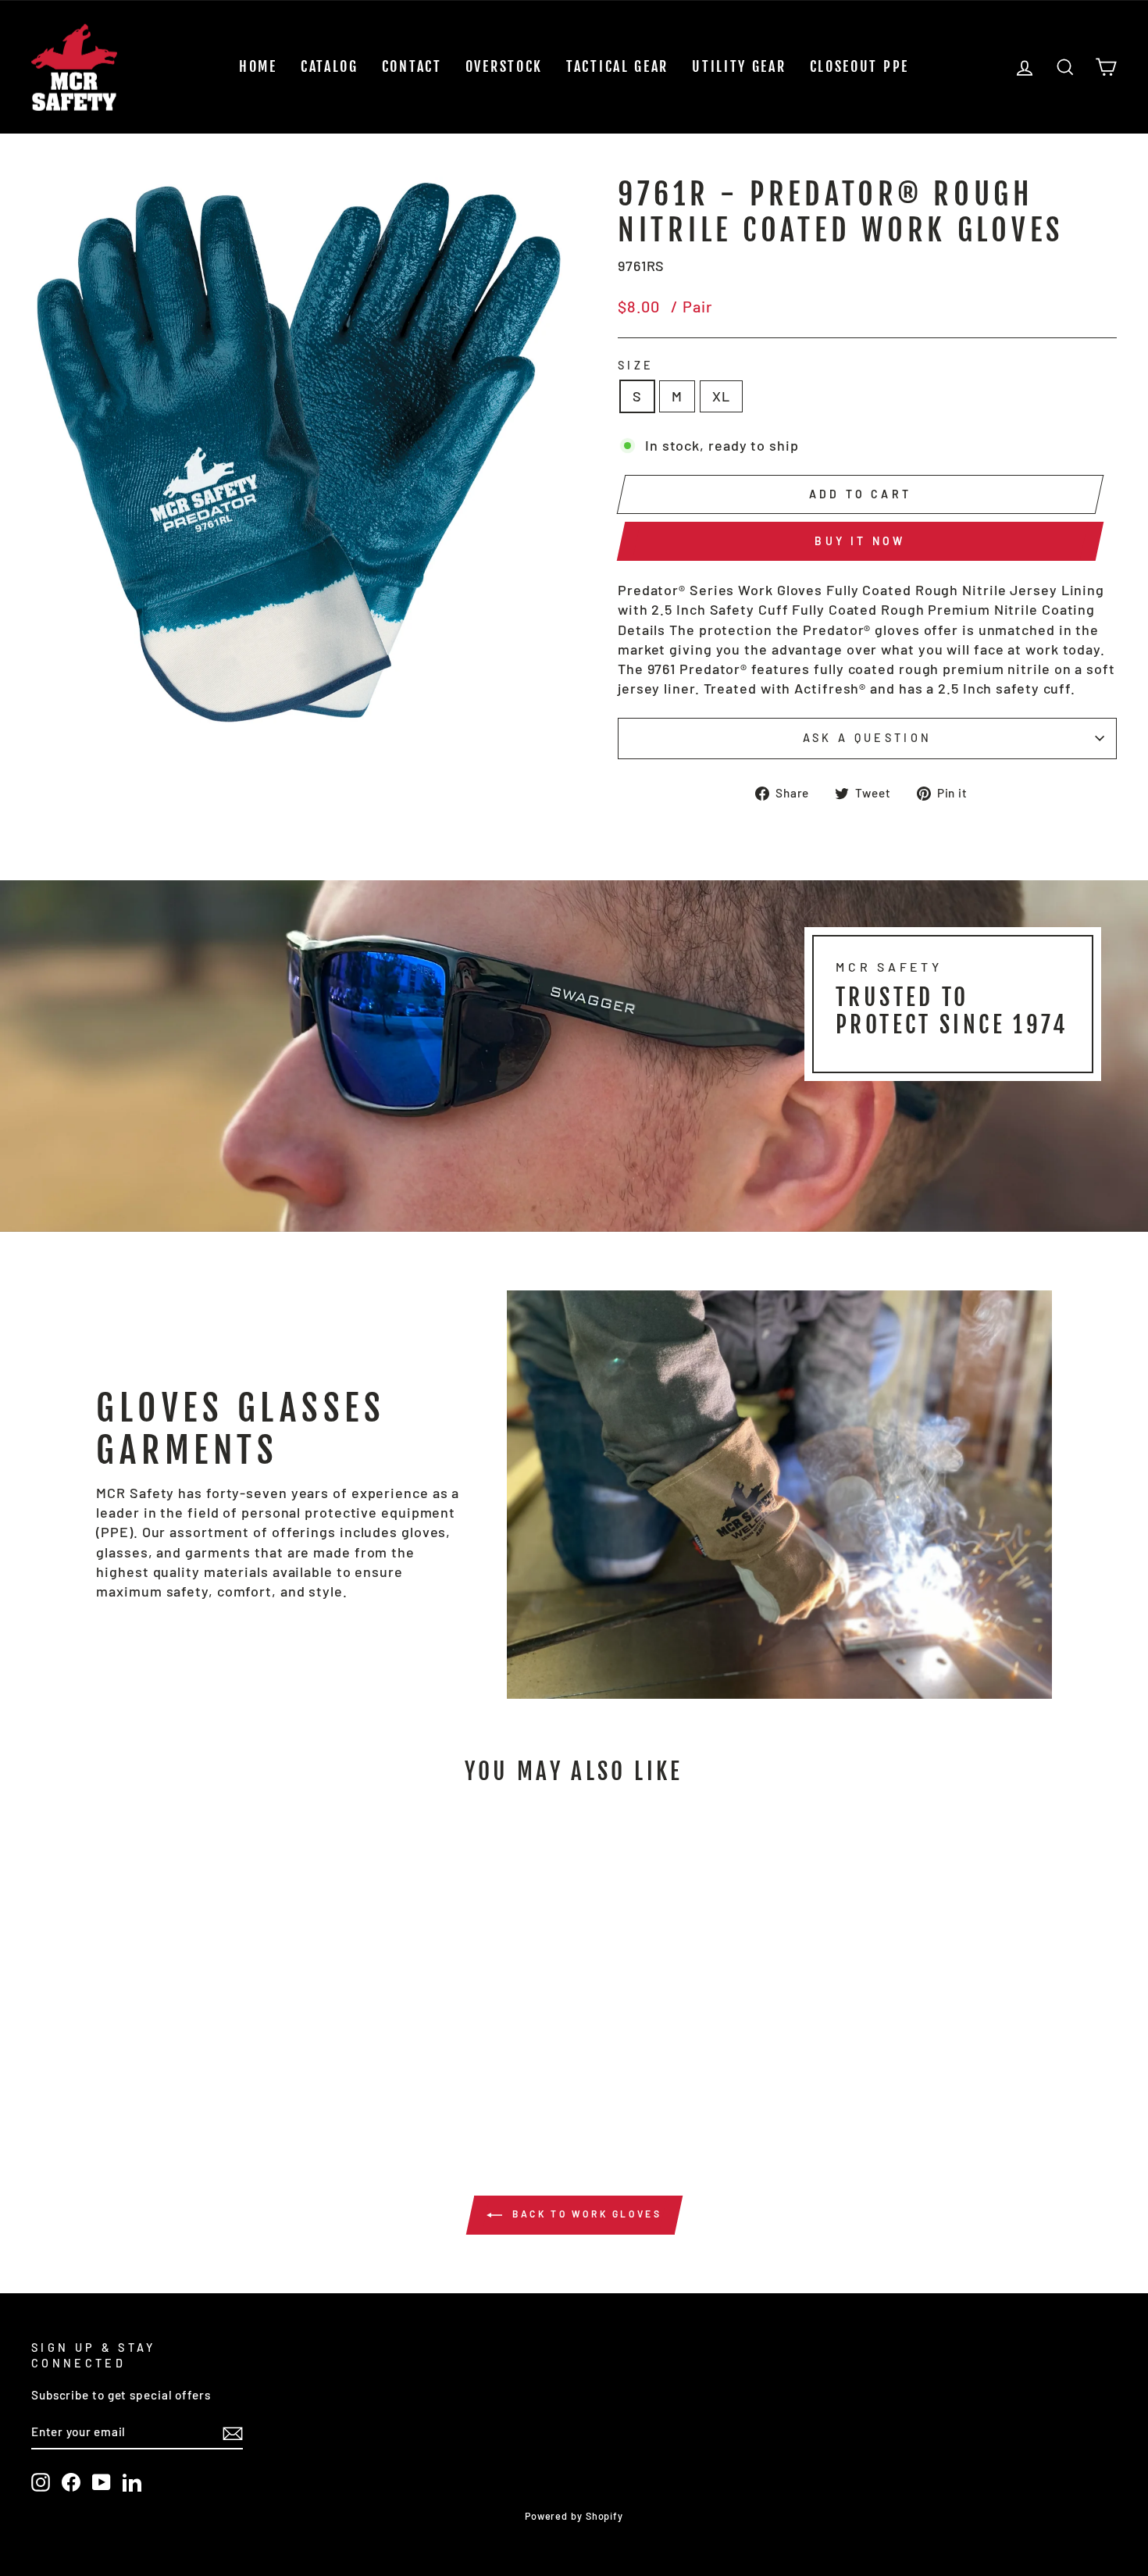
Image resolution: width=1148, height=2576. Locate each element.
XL (721, 396)
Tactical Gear (617, 66)
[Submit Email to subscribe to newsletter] (233, 2432)
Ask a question (867, 738)
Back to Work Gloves (585, 2214)
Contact (412, 66)
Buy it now (860, 541)
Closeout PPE (859, 66)
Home (258, 66)
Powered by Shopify (574, 2516)
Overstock (504, 66)
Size (636, 365)
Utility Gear (739, 66)
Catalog (330, 66)
